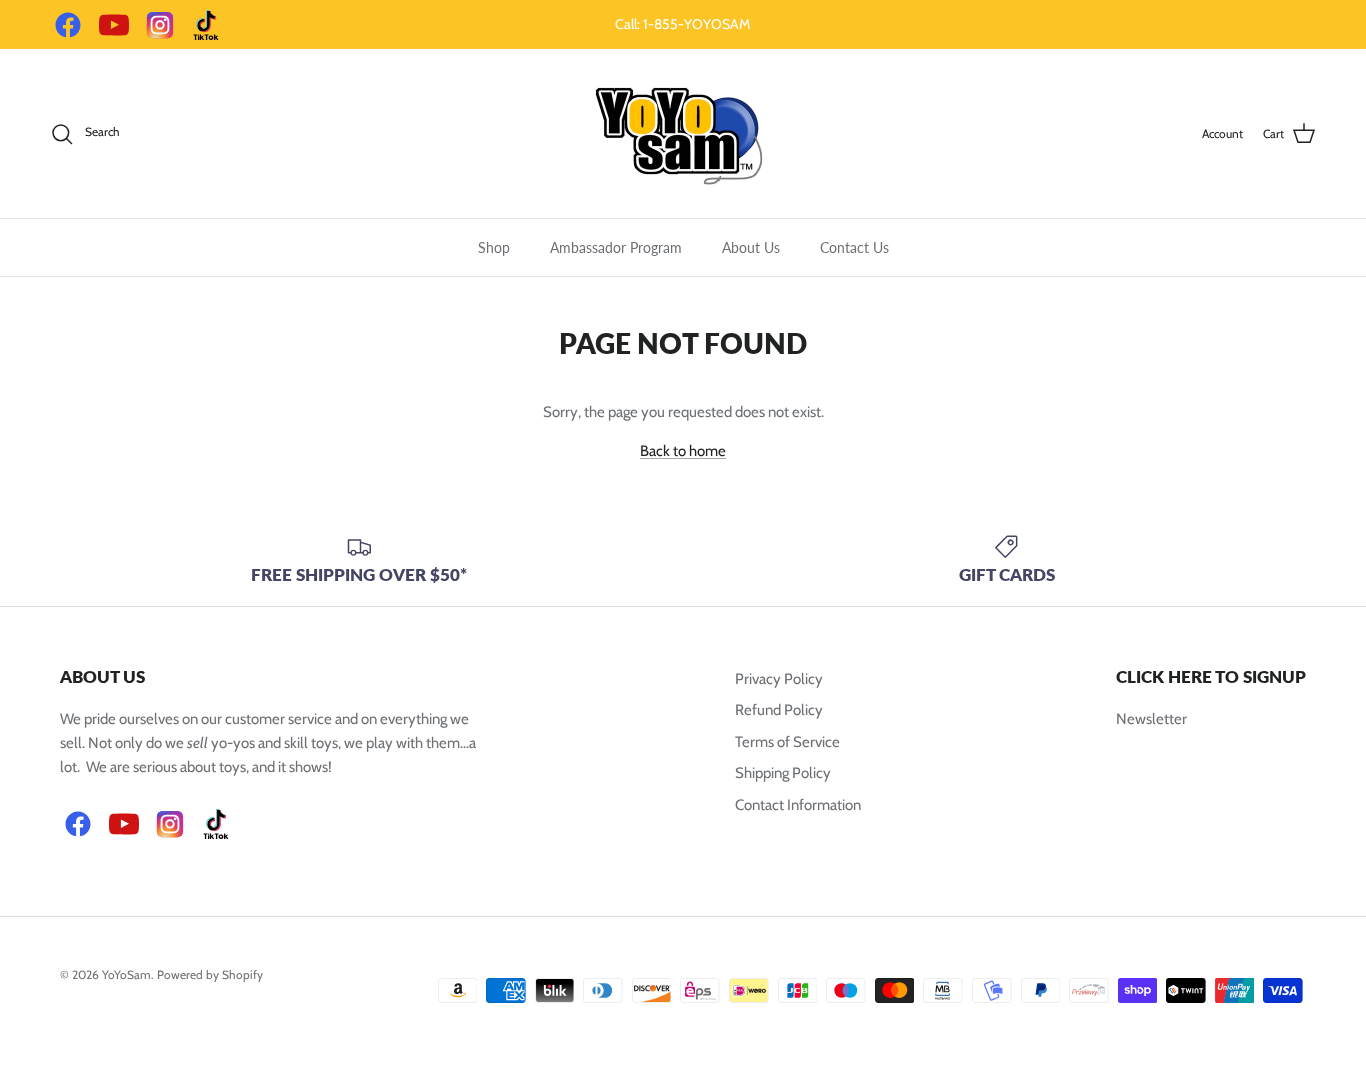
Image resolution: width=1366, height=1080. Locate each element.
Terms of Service (787, 742)
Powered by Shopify (210, 974)
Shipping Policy (783, 773)
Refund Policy (779, 710)
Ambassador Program (616, 247)
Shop (494, 247)
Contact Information (798, 805)
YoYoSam (126, 974)
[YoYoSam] (683, 133)
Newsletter (1151, 719)
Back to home (683, 451)
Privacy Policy (779, 679)
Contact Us (854, 247)
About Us (751, 247)
